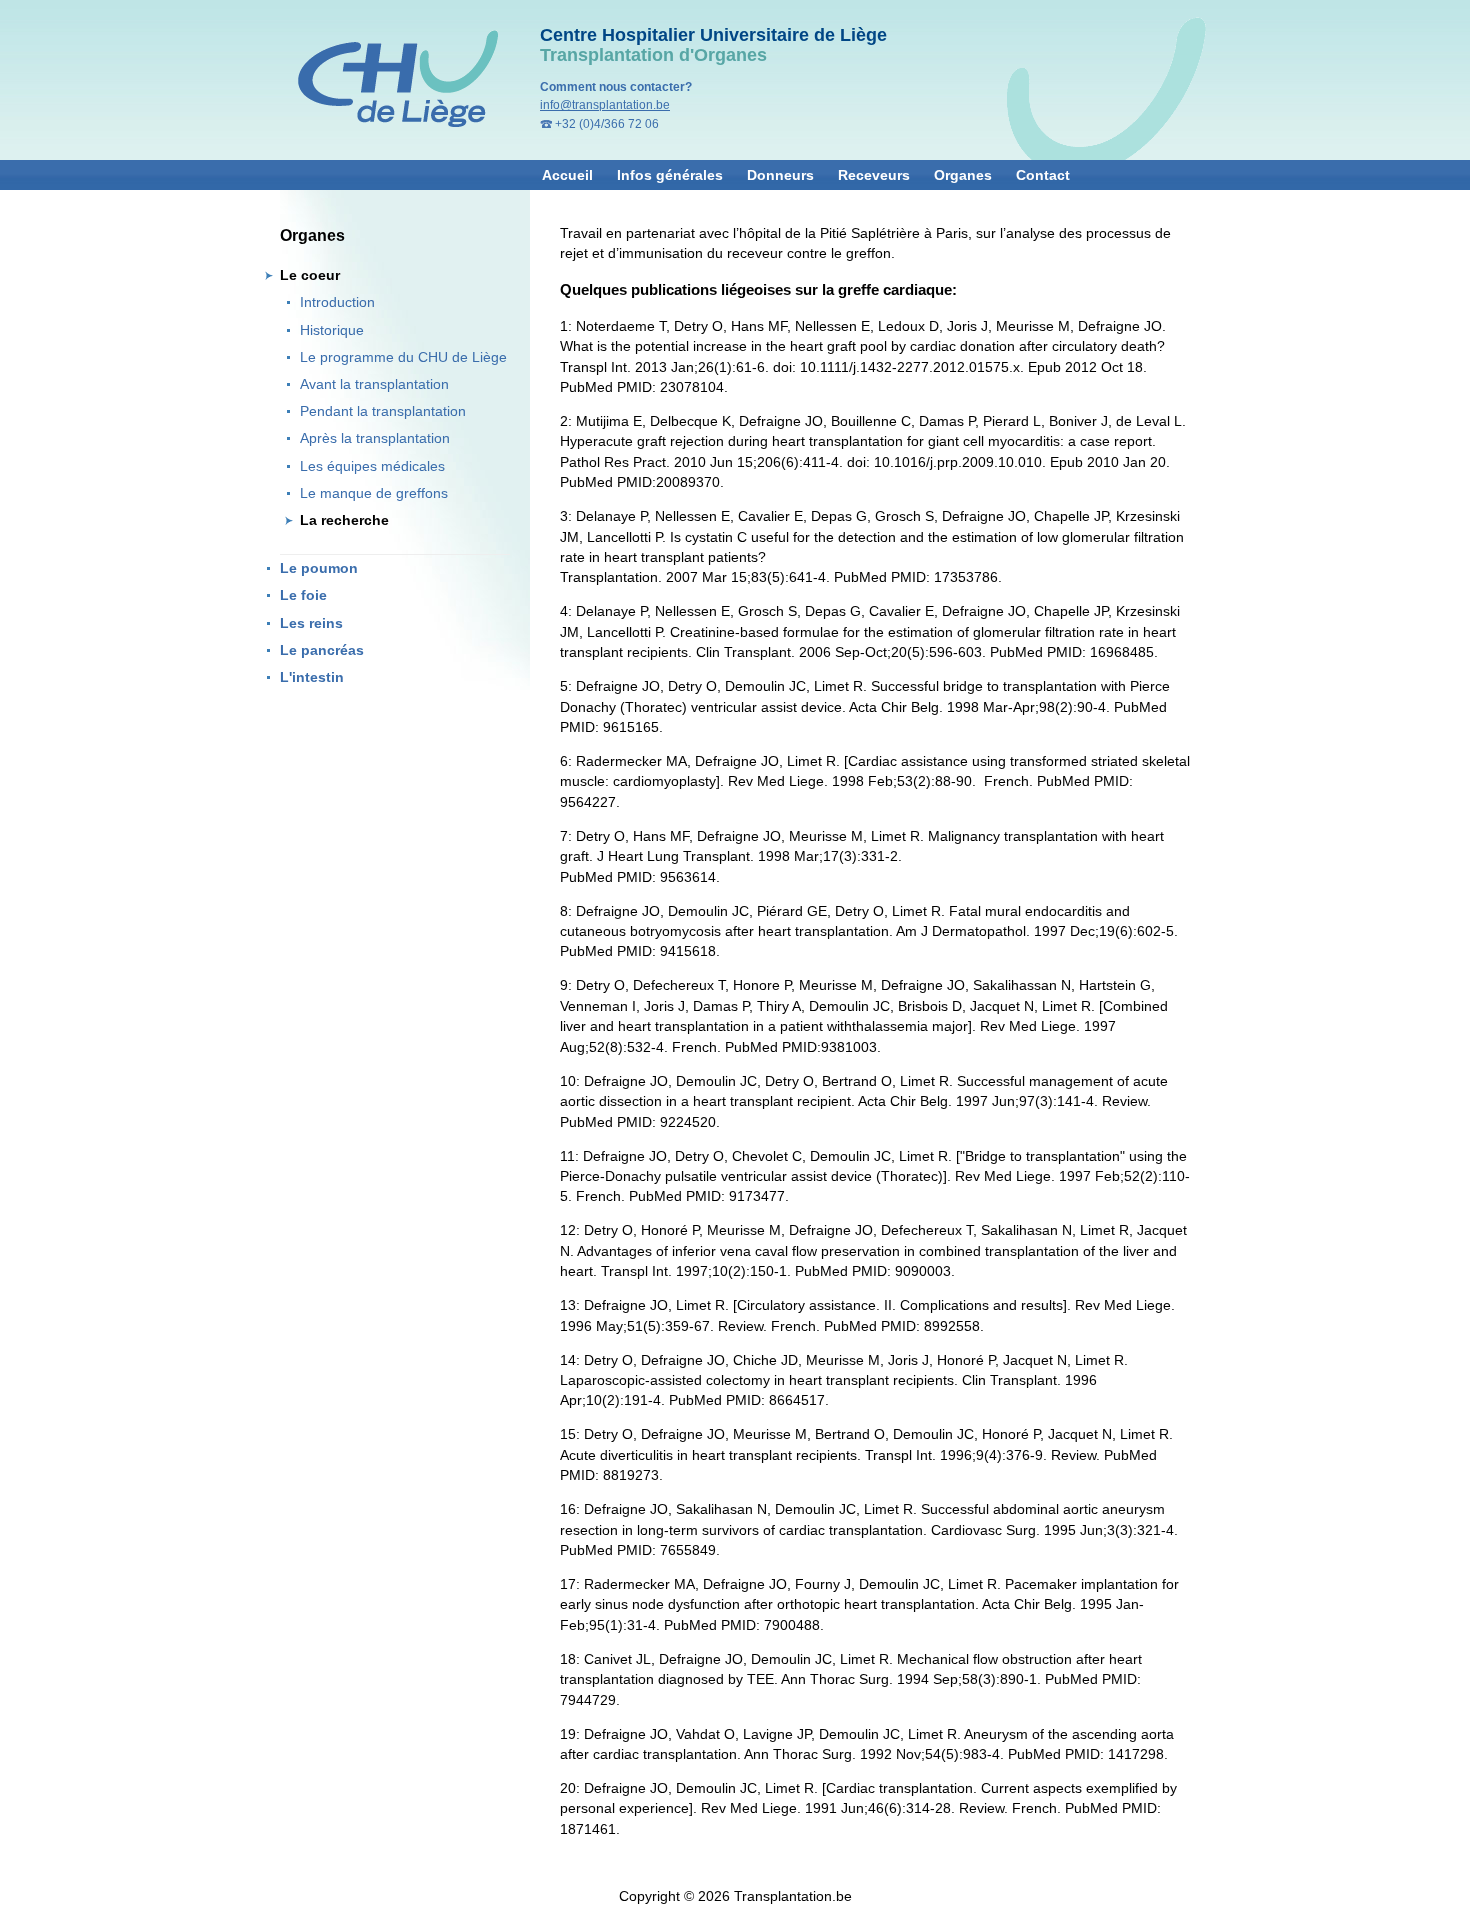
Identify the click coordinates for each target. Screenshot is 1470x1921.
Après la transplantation (375, 438)
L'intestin (312, 677)
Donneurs (780, 175)
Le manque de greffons (374, 493)
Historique (332, 330)
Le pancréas (322, 650)
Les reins (311, 623)
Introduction (337, 302)
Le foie (303, 595)
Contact (1043, 175)
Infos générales (670, 175)
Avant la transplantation (374, 384)
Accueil (567, 175)
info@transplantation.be (605, 105)
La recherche (344, 520)
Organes (963, 175)
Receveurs (874, 175)
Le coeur (310, 275)
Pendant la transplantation (383, 411)
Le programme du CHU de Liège (403, 357)
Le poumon (319, 568)
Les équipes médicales (372, 466)
